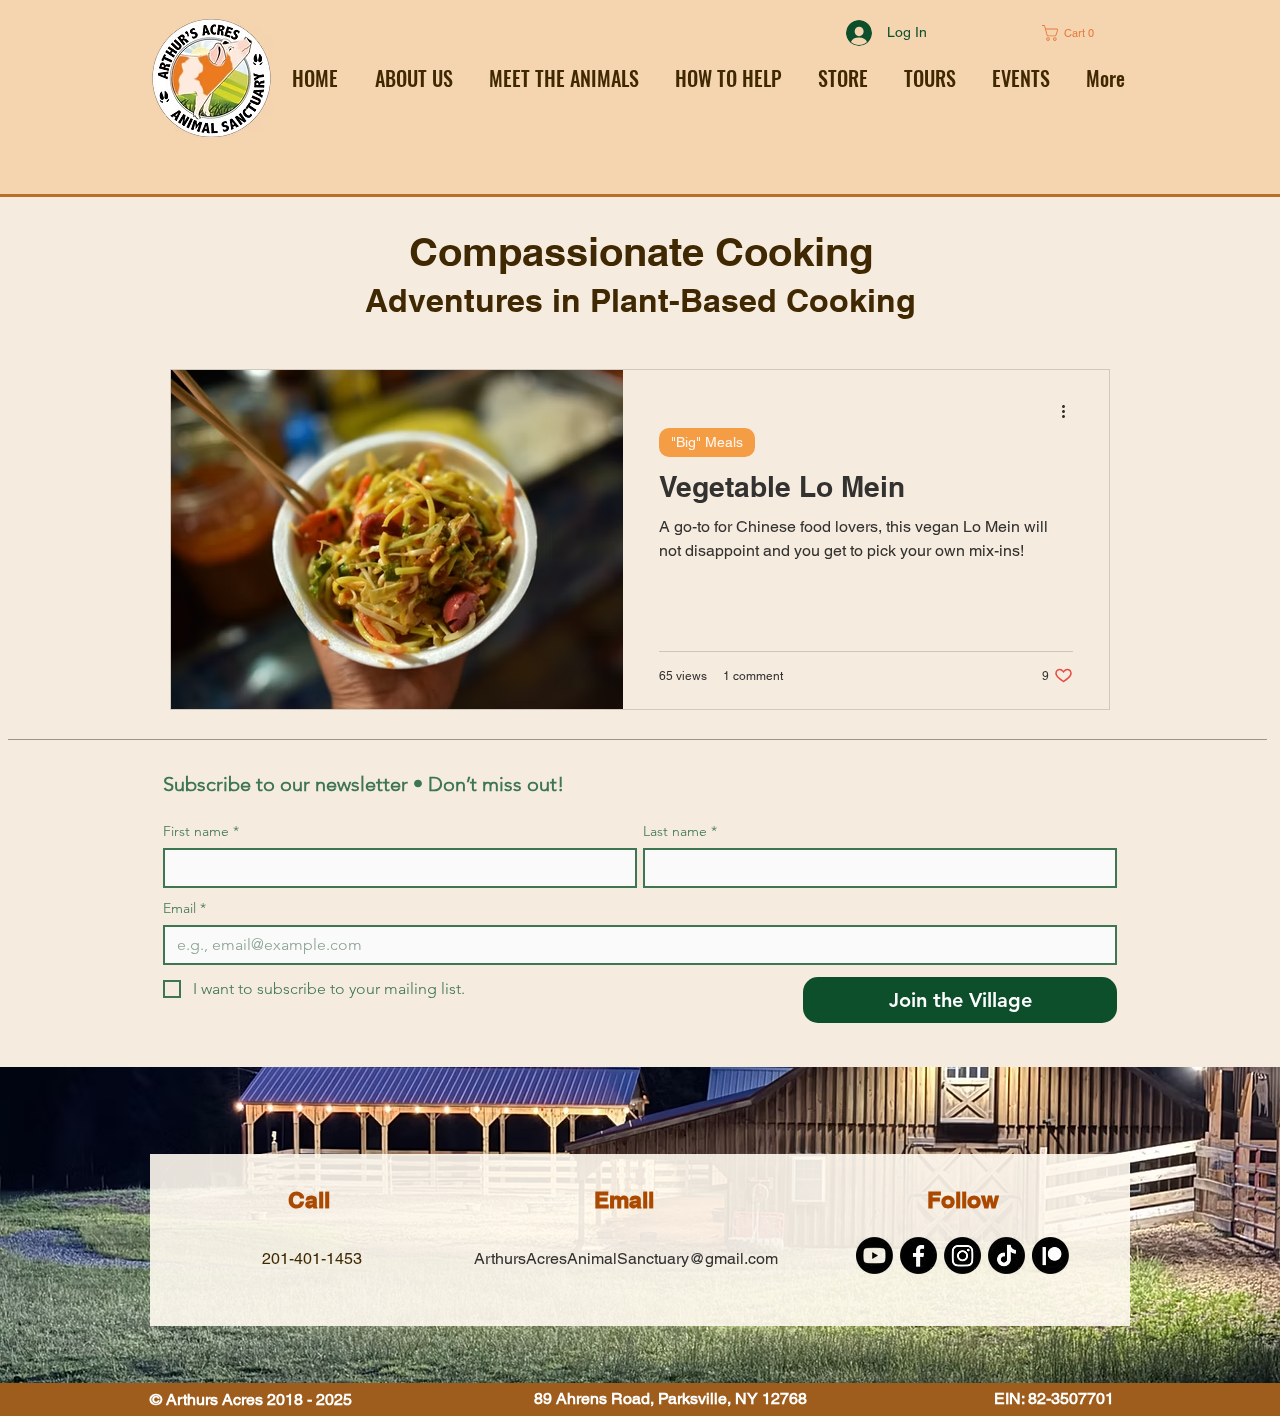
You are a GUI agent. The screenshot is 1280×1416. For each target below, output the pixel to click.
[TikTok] (1006, 1255)
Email (184, 908)
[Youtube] (874, 1255)
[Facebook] (918, 1255)
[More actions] (1070, 411)
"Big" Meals (707, 442)
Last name (680, 831)
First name (201, 831)
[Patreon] (1050, 1255)
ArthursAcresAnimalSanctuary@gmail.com (626, 1258)
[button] (728, 78)
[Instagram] (962, 1255)
